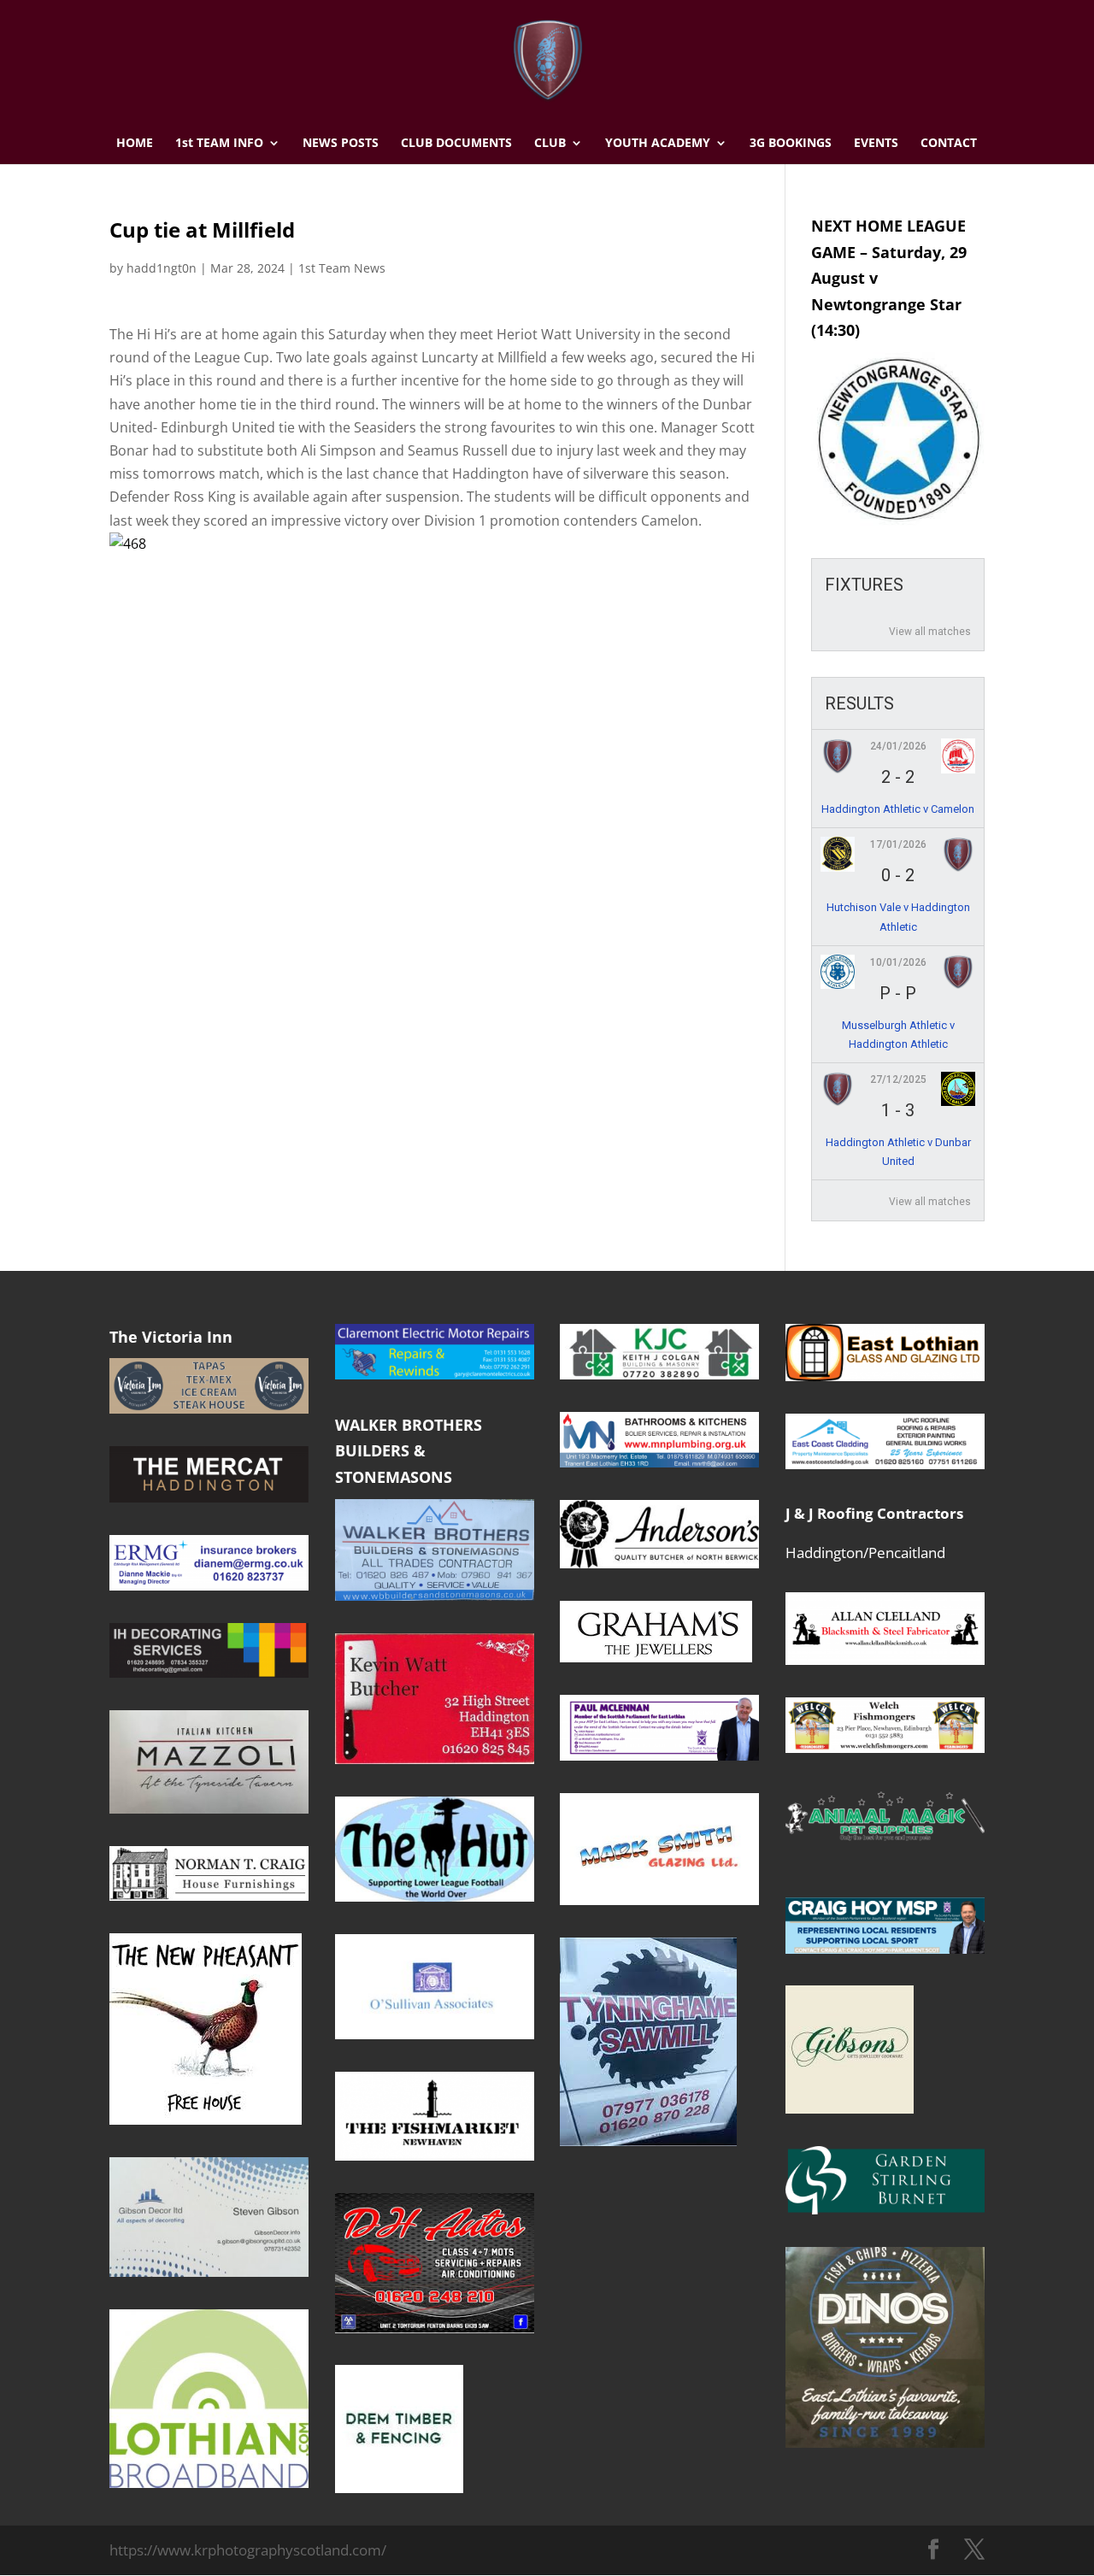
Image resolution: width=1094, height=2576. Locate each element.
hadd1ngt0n (162, 268)
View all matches (930, 632)
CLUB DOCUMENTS (456, 144)
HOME (135, 144)
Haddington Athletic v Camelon (898, 809)
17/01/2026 (898, 844)
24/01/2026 (898, 746)
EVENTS (876, 144)
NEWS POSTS (341, 144)
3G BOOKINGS (791, 144)
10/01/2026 (898, 962)
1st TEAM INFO (219, 144)
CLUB (550, 144)
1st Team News (342, 268)
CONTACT (949, 144)
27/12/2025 (898, 1079)
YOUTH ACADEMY (658, 144)
